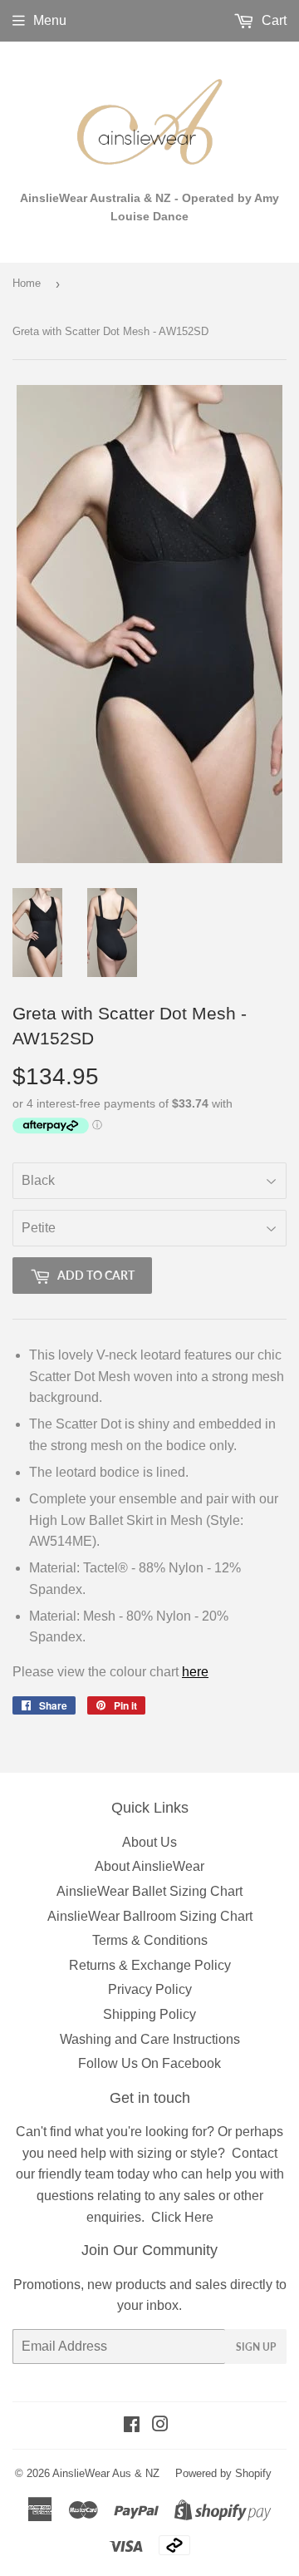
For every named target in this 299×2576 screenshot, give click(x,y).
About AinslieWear (149, 1866)
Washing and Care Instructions (150, 2039)
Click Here (182, 2217)
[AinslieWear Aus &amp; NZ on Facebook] (132, 2426)
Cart (272, 20)
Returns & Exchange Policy (150, 1965)
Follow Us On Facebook (149, 2063)
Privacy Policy (150, 1989)
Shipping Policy (149, 2014)
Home (27, 283)
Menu (50, 20)
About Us (149, 1842)
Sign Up (256, 2347)
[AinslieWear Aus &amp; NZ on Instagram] (160, 2426)
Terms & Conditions (150, 1940)
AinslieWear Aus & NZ (106, 2473)
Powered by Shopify (223, 2473)
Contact (255, 2153)
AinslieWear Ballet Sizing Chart (149, 1891)
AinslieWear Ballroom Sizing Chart (150, 1916)
